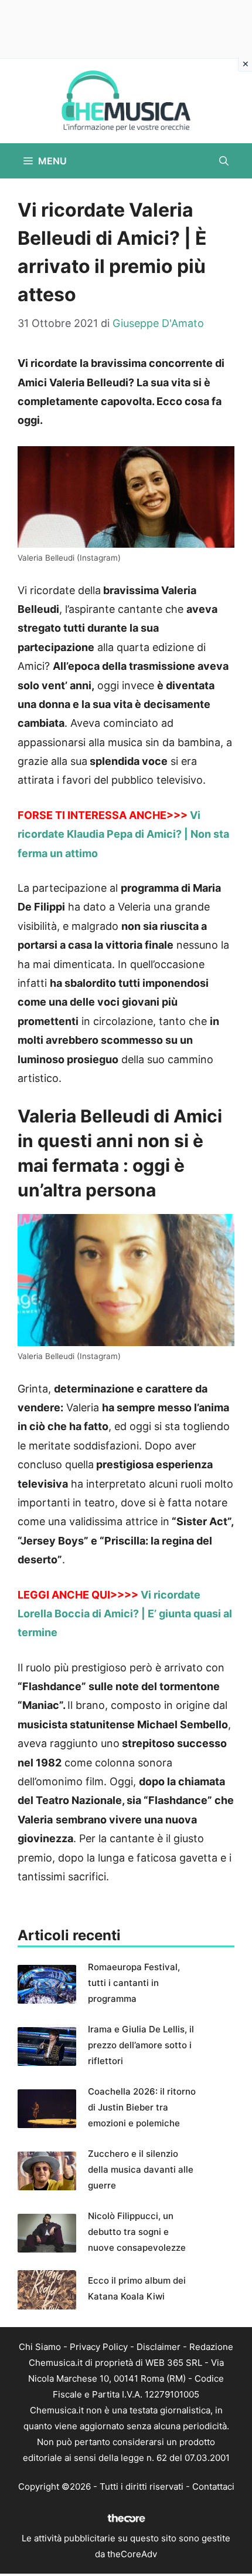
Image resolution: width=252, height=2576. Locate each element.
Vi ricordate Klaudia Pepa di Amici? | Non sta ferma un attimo (123, 834)
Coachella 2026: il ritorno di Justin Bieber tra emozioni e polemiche (142, 2107)
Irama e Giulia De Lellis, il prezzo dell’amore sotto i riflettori (141, 2045)
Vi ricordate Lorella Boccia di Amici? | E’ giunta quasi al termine (125, 1614)
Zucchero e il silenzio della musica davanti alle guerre (141, 2169)
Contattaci (213, 2486)
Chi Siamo (40, 2347)
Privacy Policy (99, 2347)
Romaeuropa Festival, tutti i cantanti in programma (134, 1983)
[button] (224, 161)
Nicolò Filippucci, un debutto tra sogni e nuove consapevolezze (137, 2232)
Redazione (211, 2347)
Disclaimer (159, 2347)
